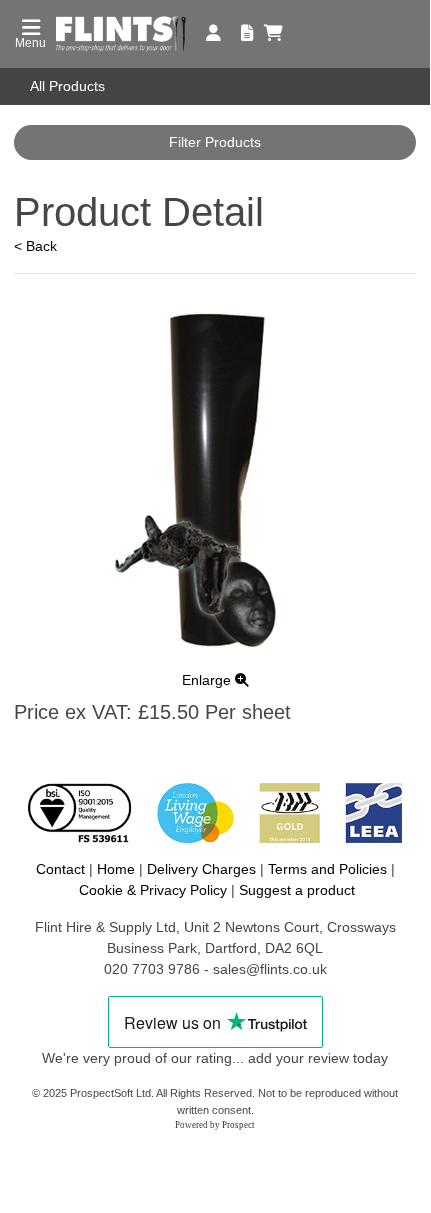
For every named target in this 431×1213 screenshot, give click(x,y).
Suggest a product (297, 890)
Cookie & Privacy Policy (153, 890)
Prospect (238, 1125)
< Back (35, 246)
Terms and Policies (327, 869)
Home (116, 869)
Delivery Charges (201, 869)
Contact (60, 869)
